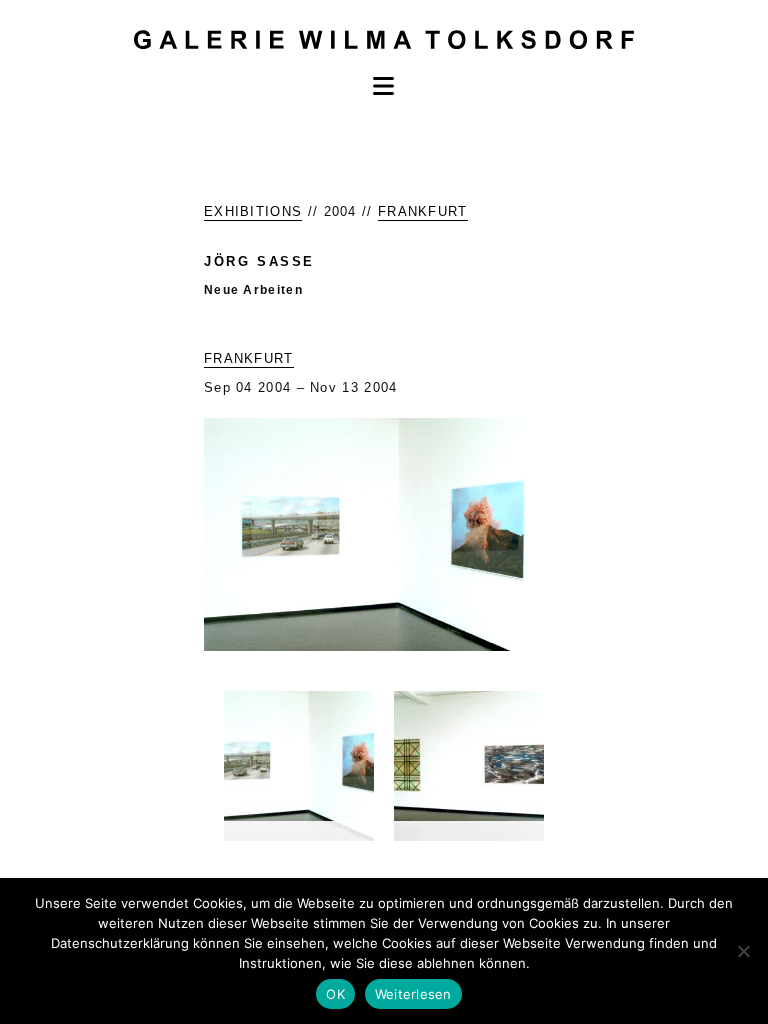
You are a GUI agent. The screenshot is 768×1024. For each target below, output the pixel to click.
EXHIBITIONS (253, 211)
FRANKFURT (423, 211)
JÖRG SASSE (259, 261)
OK (335, 994)
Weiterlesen (413, 994)
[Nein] (743, 951)
